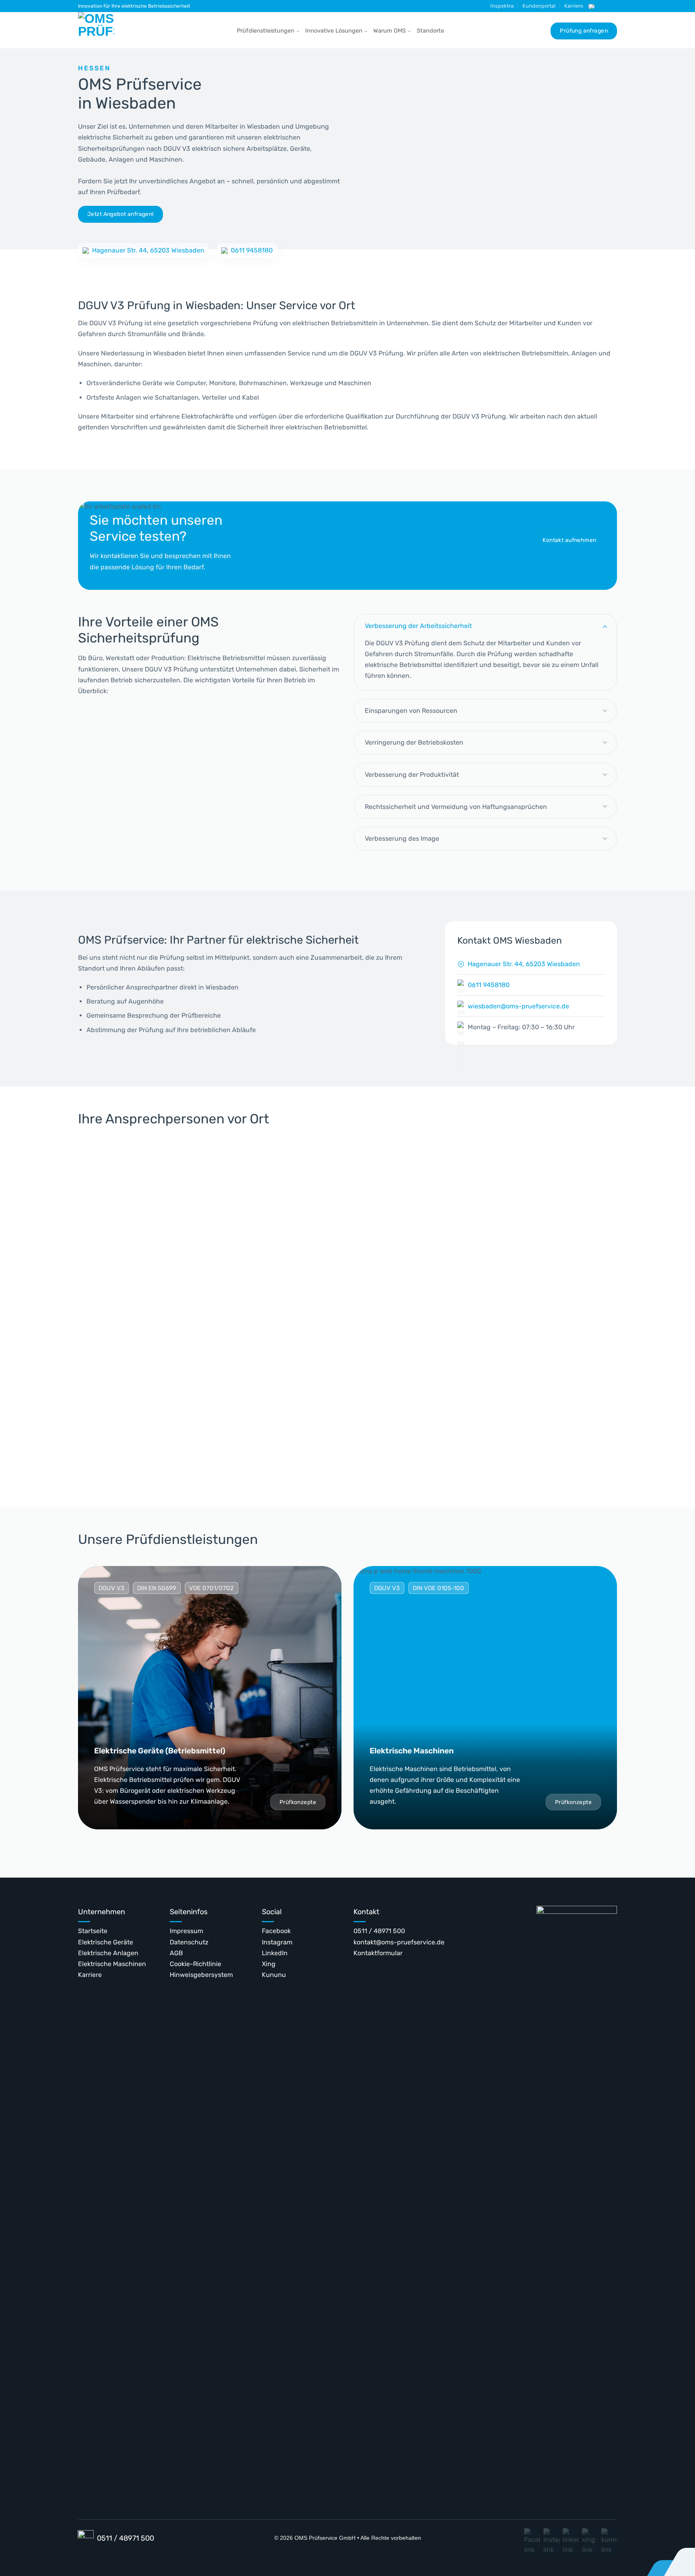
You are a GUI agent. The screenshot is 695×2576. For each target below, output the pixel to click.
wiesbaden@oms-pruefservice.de (518, 1006)
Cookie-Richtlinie (195, 1964)
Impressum (186, 1931)
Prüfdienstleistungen (266, 31)
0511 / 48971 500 (379, 1931)
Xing (269, 1964)
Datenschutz (189, 1942)
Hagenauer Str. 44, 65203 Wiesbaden (148, 250)
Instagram (277, 1942)
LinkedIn (275, 1953)
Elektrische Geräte (106, 1942)
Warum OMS (390, 31)
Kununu (274, 1975)
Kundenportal (539, 6)
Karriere (574, 6)
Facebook (276, 1931)
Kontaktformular (378, 1953)
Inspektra (502, 6)
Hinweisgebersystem (201, 1975)
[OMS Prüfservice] (98, 30)
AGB (176, 1953)
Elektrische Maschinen (112, 1964)
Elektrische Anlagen (108, 1953)
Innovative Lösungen (334, 31)
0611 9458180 (252, 250)
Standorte (430, 31)
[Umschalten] (605, 626)
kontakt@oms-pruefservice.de (399, 1942)
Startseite (93, 1931)
